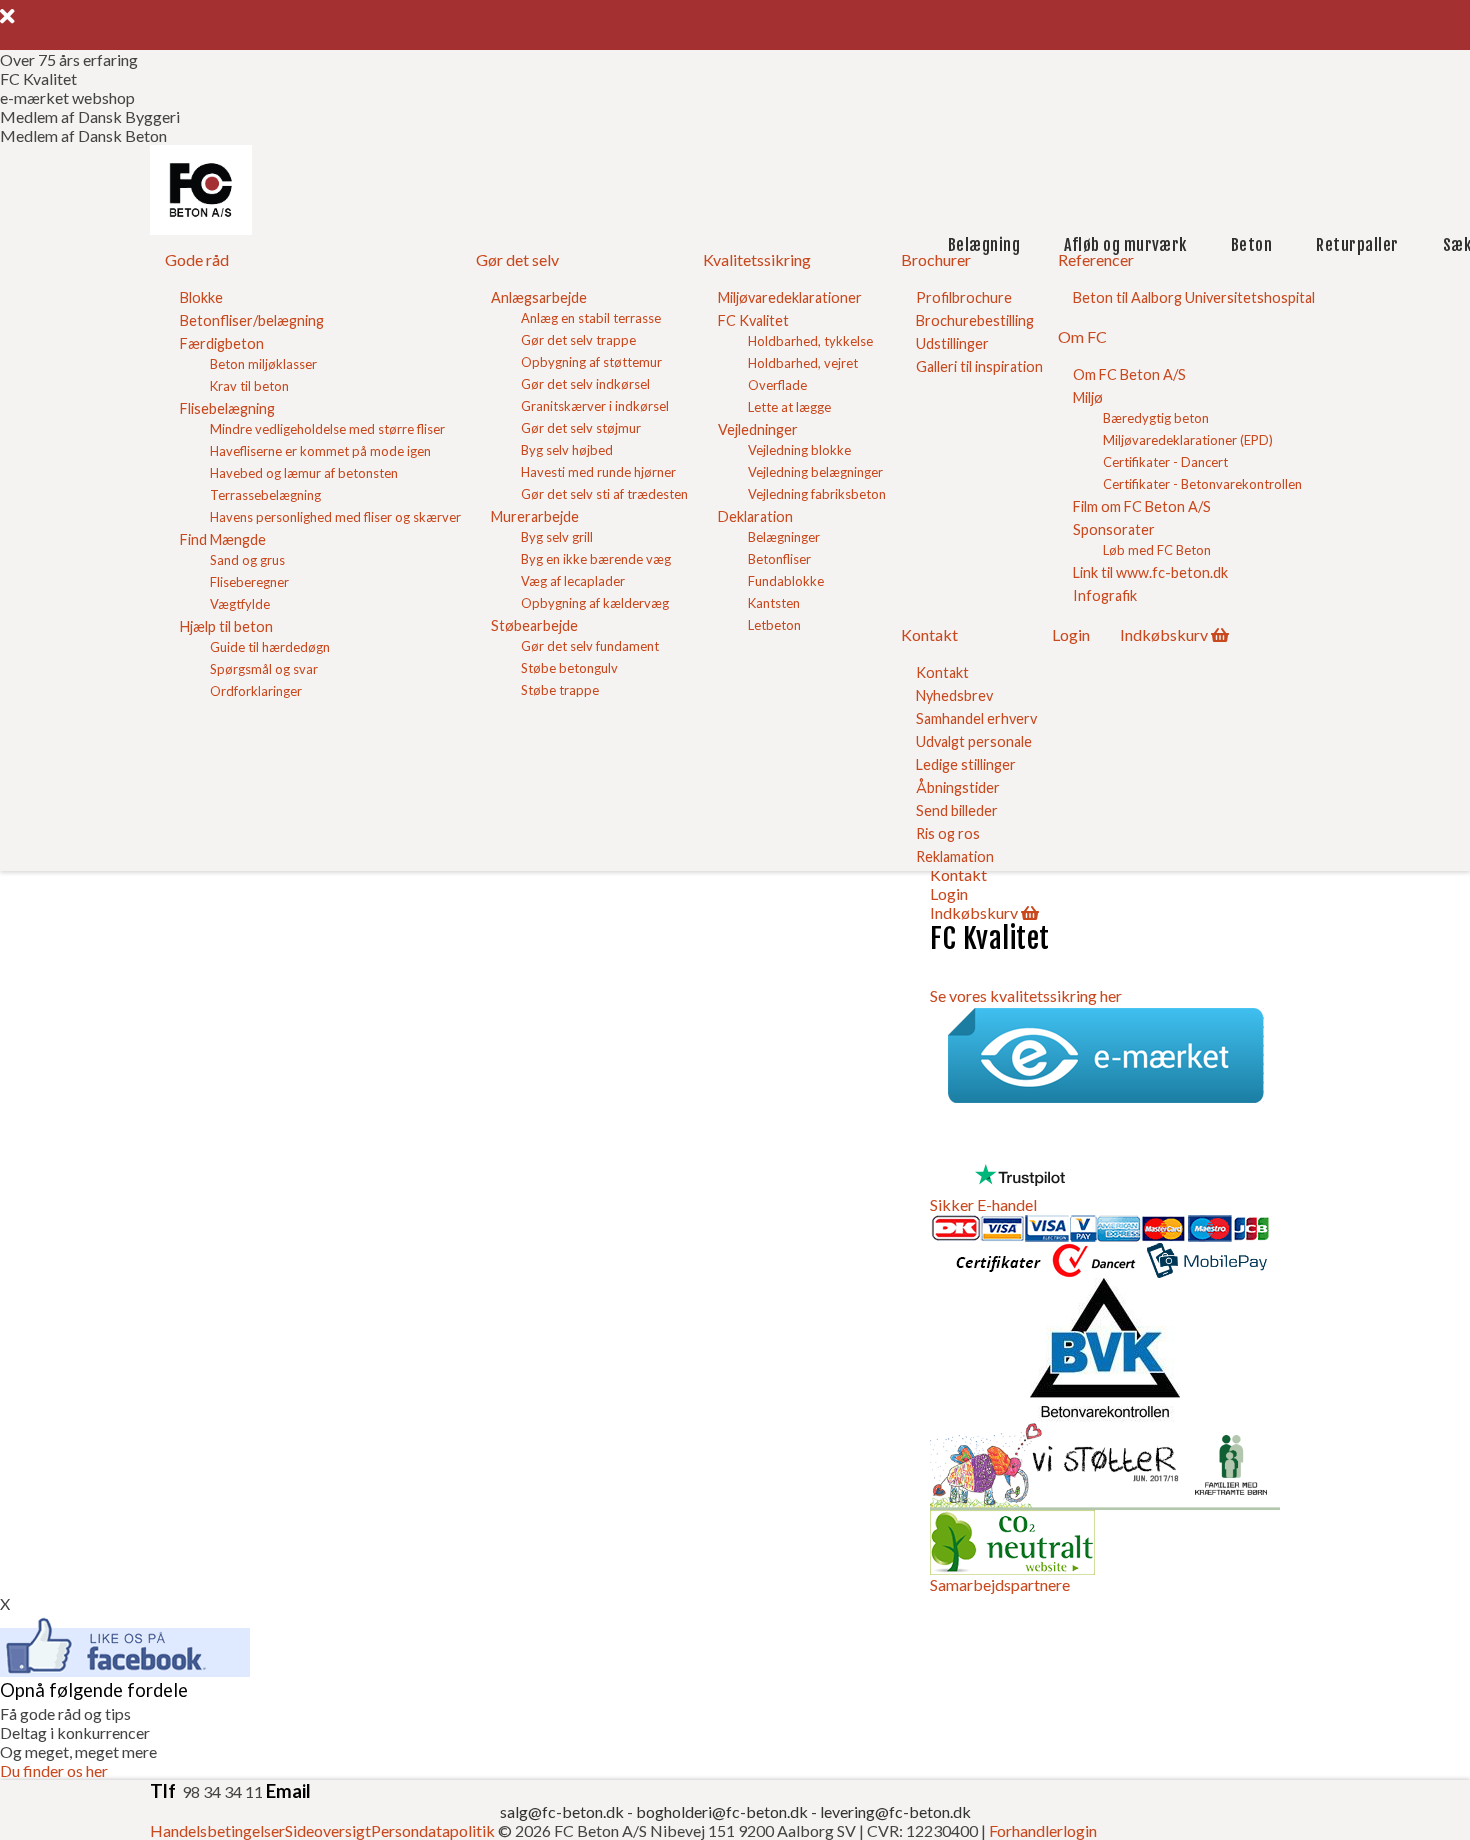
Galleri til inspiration (979, 366)
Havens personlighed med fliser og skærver (335, 517)
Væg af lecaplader (573, 581)
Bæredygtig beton (1156, 418)
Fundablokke (786, 581)
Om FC (1082, 336)
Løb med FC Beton (1157, 550)
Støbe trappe (560, 690)
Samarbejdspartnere (1000, 1584)
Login (1071, 634)
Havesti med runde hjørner (598, 472)
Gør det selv (517, 259)
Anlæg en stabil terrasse (591, 318)
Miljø (1088, 397)
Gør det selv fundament (590, 646)
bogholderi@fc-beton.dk (722, 1811)
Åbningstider (958, 787)
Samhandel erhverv (976, 718)
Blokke (201, 297)
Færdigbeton (222, 343)
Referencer (1096, 259)
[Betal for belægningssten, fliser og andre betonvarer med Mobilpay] (1207, 1268)
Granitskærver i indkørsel (595, 406)
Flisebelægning (227, 408)
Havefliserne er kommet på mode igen (320, 451)
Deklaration (755, 516)
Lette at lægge (789, 407)
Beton (1251, 245)
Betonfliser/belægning (252, 320)
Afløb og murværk (1125, 245)
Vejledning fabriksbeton (817, 494)
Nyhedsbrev (954, 695)
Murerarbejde (535, 516)
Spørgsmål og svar (264, 669)
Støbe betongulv (569, 668)
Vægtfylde (240, 604)
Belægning (984, 245)
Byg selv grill (557, 537)
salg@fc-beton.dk (563, 1811)
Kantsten (774, 603)
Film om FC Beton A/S (1142, 506)
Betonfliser (779, 559)
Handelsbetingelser (217, 1830)
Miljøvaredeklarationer (790, 297)
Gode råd (197, 259)
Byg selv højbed (567, 450)
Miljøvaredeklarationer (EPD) (1188, 440)
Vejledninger (758, 429)
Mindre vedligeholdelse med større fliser (327, 429)
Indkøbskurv (1164, 634)
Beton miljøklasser (263, 364)
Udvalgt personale (974, 741)
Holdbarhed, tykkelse (810, 341)
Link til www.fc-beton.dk (1150, 572)
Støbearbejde (534, 625)
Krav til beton (249, 386)
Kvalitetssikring (757, 259)
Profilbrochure (964, 297)
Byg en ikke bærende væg (596, 559)
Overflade (777, 385)
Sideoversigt (328, 1830)
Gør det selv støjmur (581, 428)
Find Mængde (223, 539)
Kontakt (929, 634)
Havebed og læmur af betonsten (304, 473)
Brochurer (936, 259)
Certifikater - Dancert (1165, 462)
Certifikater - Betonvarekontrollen (1202, 484)
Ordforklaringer (256, 691)
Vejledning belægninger (815, 472)
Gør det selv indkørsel (585, 384)
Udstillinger (952, 343)
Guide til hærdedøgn (270, 647)
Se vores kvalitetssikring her (1026, 995)
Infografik (1105, 595)
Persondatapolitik (433, 1830)
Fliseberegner (249, 582)
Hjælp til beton (226, 626)
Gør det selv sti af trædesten (604, 494)
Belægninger (784, 537)
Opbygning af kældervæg (595, 603)
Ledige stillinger (966, 764)
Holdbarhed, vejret (803, 363)
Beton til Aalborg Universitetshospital (1194, 297)
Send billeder (957, 810)
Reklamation (955, 856)
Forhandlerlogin (1043, 1830)
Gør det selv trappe (578, 340)
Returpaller (1357, 245)
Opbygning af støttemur (591, 362)
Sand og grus (247, 560)
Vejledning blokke (799, 450)
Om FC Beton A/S (1129, 374)
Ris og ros (948, 833)
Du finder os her (54, 1770)
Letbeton (774, 625)
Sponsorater (1114, 529)
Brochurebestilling (975, 320)
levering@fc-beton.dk (895, 1811)
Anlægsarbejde (539, 297)
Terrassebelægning (265, 495)
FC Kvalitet (753, 320)
